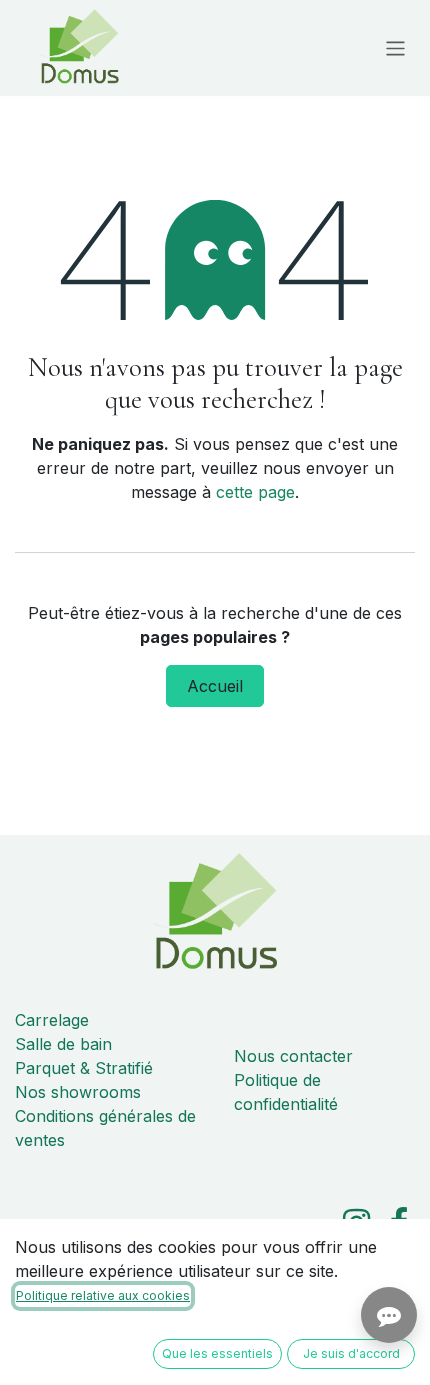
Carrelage (52, 1020)
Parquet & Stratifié (84, 1068)
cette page (255, 492)
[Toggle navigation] (395, 47)
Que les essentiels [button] (217, 1353)
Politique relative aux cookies (103, 1295)
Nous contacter (293, 1056)
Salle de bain (63, 1044)
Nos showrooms (78, 1092)
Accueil (215, 686)
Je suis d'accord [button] (351, 1353)
